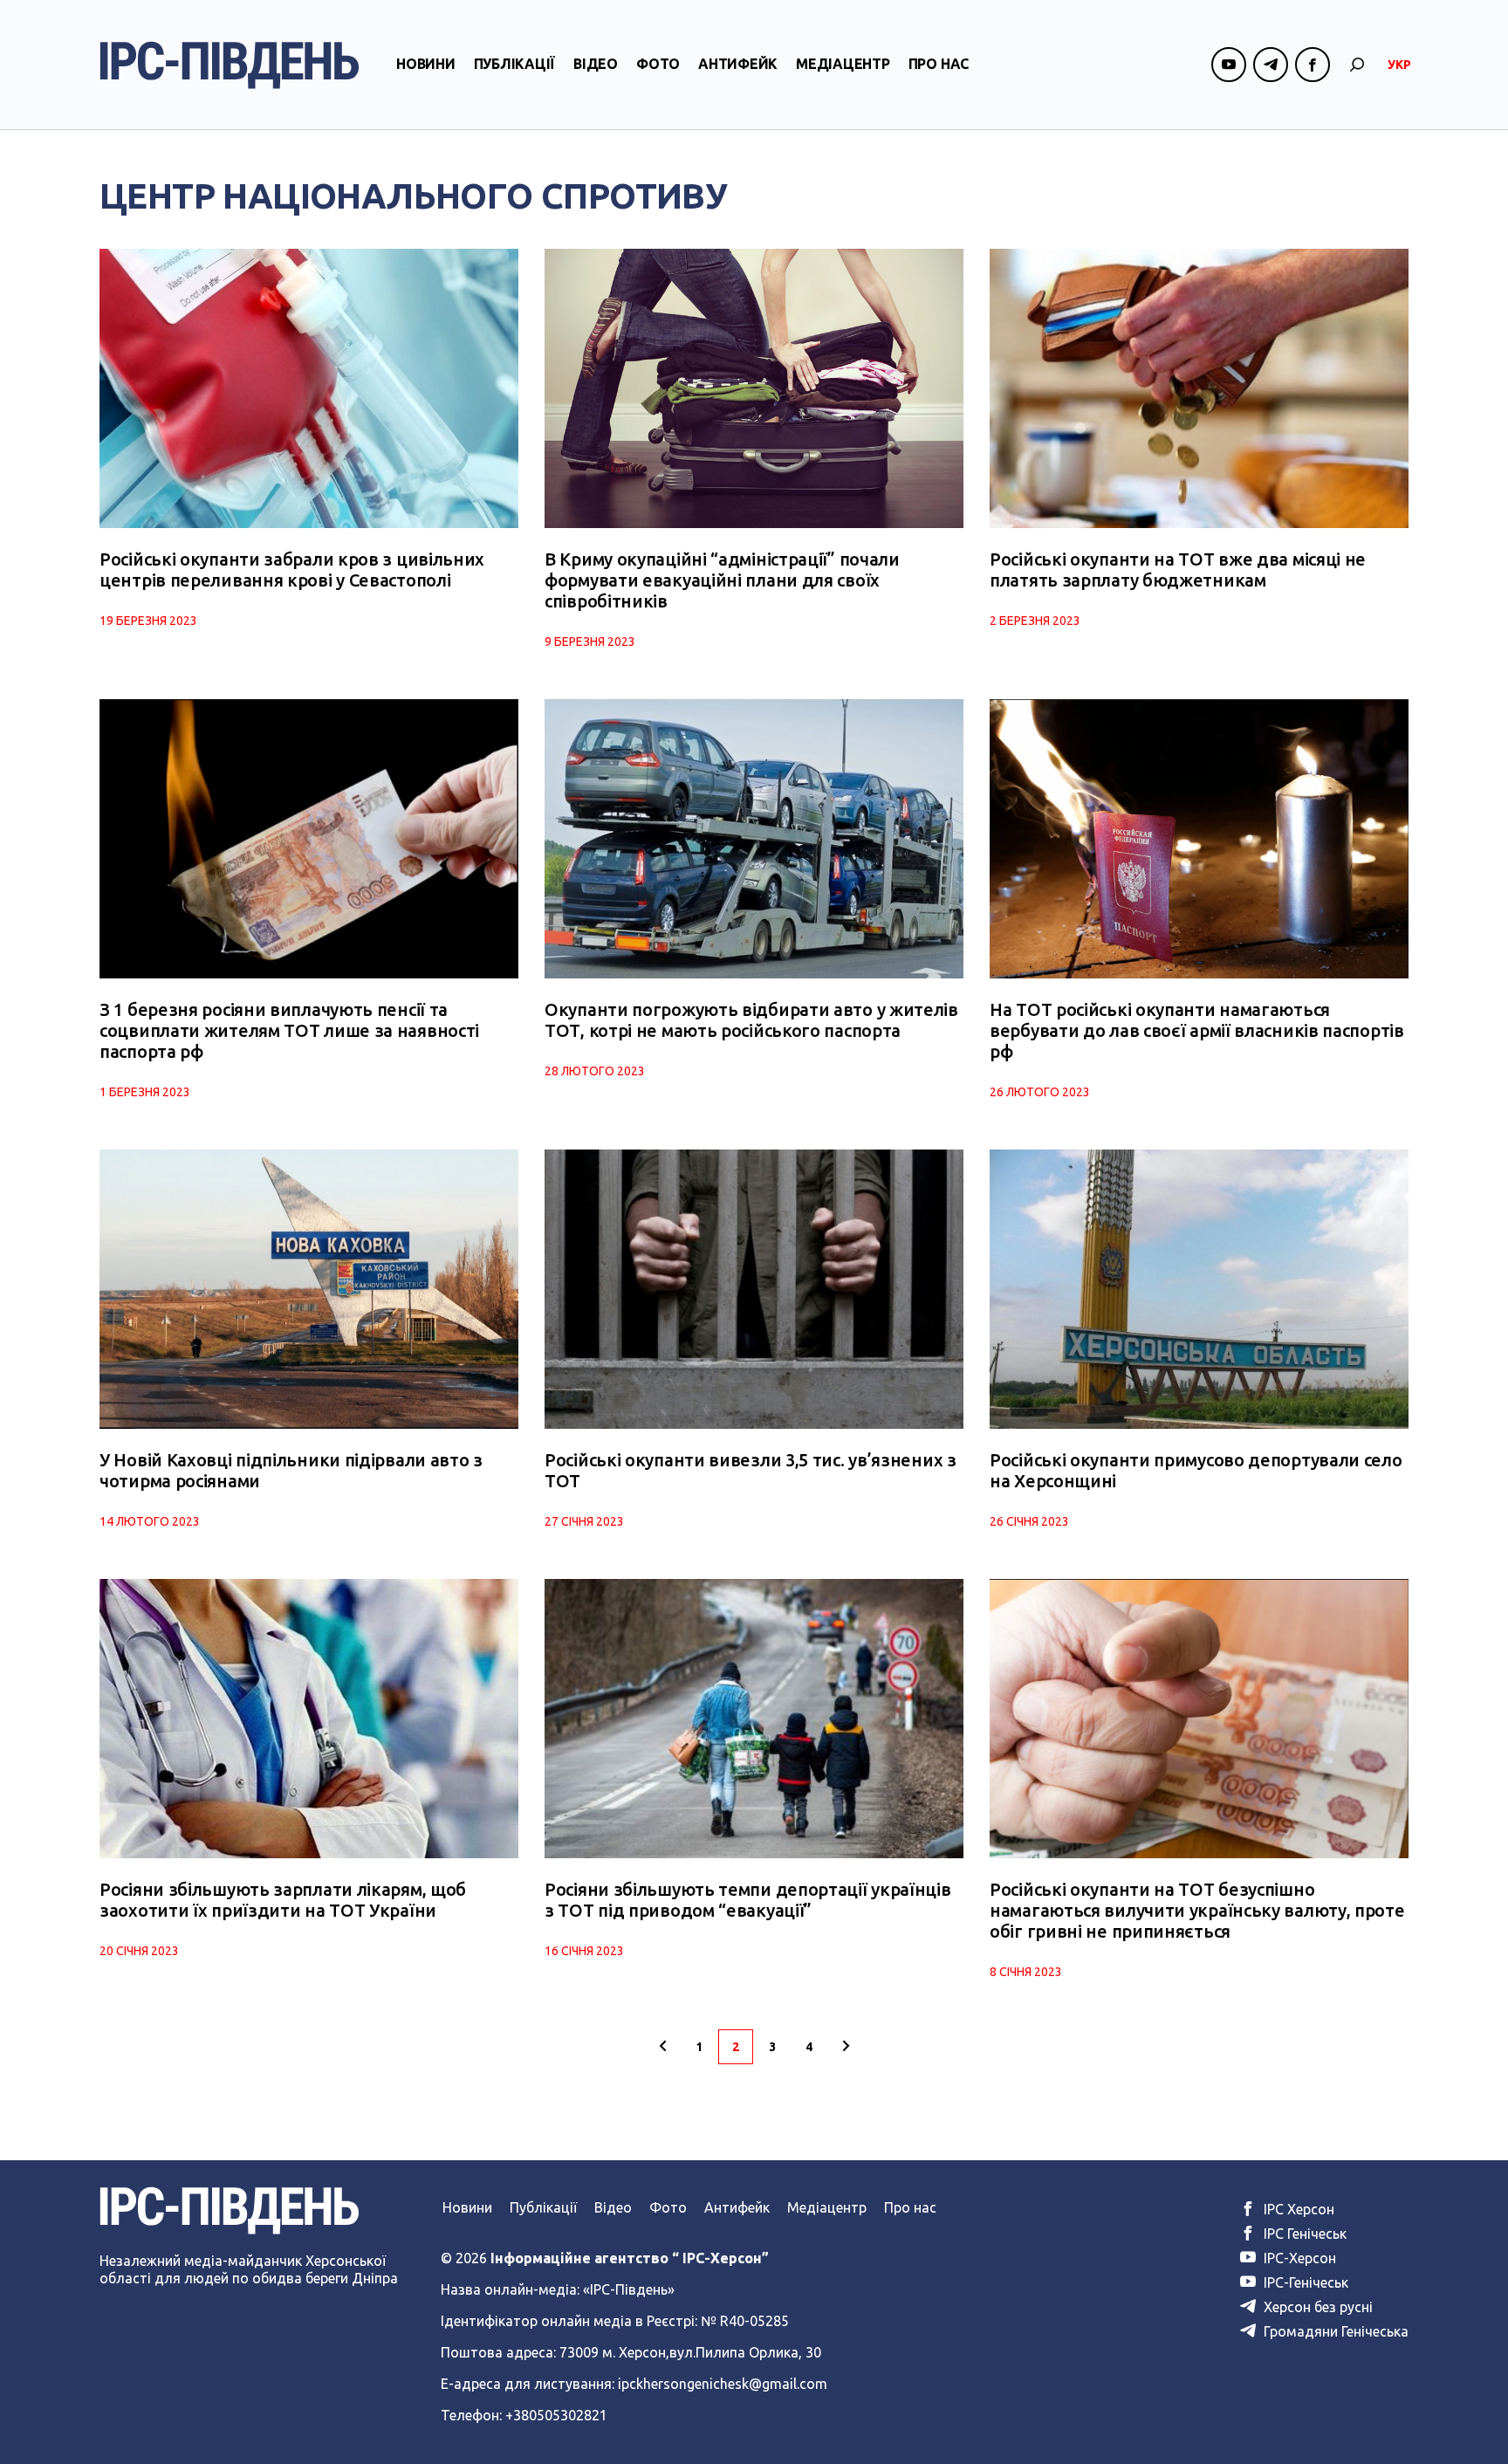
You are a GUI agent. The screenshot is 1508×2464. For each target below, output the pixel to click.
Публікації (515, 64)
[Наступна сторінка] (846, 2047)
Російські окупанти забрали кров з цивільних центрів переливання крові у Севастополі (292, 570)
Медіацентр (843, 64)
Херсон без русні (1316, 2307)
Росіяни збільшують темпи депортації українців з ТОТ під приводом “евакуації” (748, 1900)
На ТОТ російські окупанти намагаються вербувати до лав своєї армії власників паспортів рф (1197, 1030)
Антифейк (738, 64)
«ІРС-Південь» (629, 2289)
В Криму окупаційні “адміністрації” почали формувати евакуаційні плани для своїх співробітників (722, 580)
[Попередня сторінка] (662, 2047)
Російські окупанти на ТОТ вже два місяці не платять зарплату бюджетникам (1178, 570)
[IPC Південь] (230, 65)
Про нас (939, 64)
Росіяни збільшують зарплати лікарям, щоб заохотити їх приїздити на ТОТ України (283, 1900)
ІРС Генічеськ (1303, 2234)
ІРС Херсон (1297, 2209)
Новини (426, 64)
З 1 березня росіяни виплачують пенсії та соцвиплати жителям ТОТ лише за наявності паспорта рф (289, 1030)
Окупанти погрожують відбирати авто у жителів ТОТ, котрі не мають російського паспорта (751, 1020)
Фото (658, 64)
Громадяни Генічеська (1334, 2331)
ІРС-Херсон (1298, 2258)
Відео (596, 64)
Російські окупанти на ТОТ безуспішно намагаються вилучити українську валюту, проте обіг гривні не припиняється (1197, 1910)
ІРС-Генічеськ (1304, 2282)
